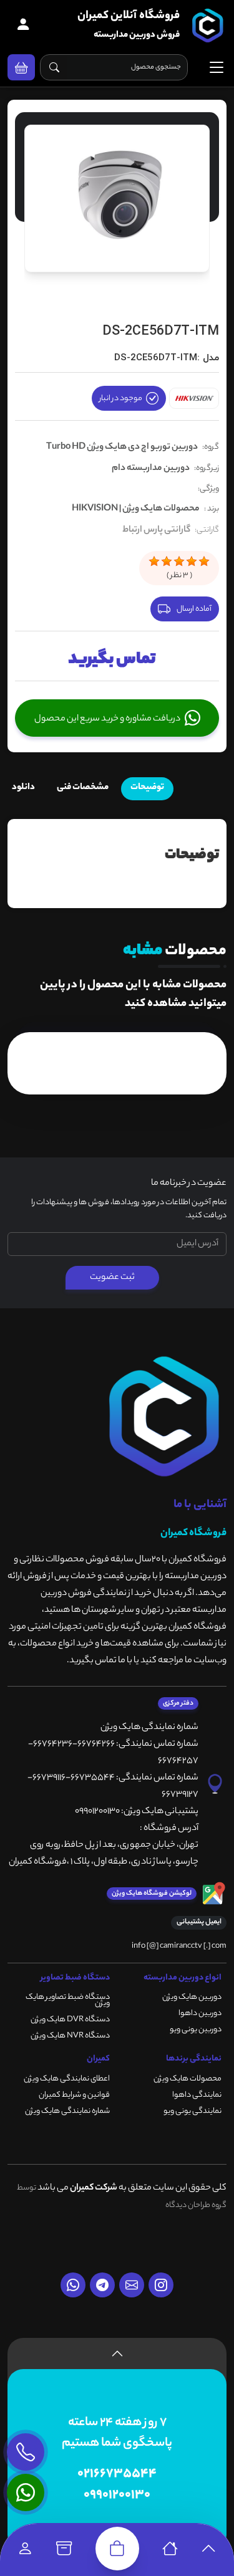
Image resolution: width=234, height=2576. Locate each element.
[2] (167, 562)
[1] (154, 562)
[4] (192, 562)
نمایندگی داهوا (197, 2095)
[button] (21, 67)
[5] (204, 562)
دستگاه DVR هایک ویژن (70, 2020)
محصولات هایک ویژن (188, 2079)
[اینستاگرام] (161, 2285)
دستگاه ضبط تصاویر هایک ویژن (68, 2000)
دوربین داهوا (200, 2013)
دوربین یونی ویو (196, 2030)
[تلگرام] (102, 2285)
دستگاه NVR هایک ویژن (70, 2036)
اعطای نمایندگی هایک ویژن (67, 2079)
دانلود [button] (23, 788)
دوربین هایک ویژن (192, 1997)
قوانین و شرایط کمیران (74, 2095)
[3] (179, 562)
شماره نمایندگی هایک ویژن (67, 2111)
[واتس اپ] (73, 2285)
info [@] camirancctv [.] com (179, 1946)
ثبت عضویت (112, 1278)
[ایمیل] (132, 2285)
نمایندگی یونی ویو (193, 2111)
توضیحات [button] (147, 788)
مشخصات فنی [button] (83, 788)
